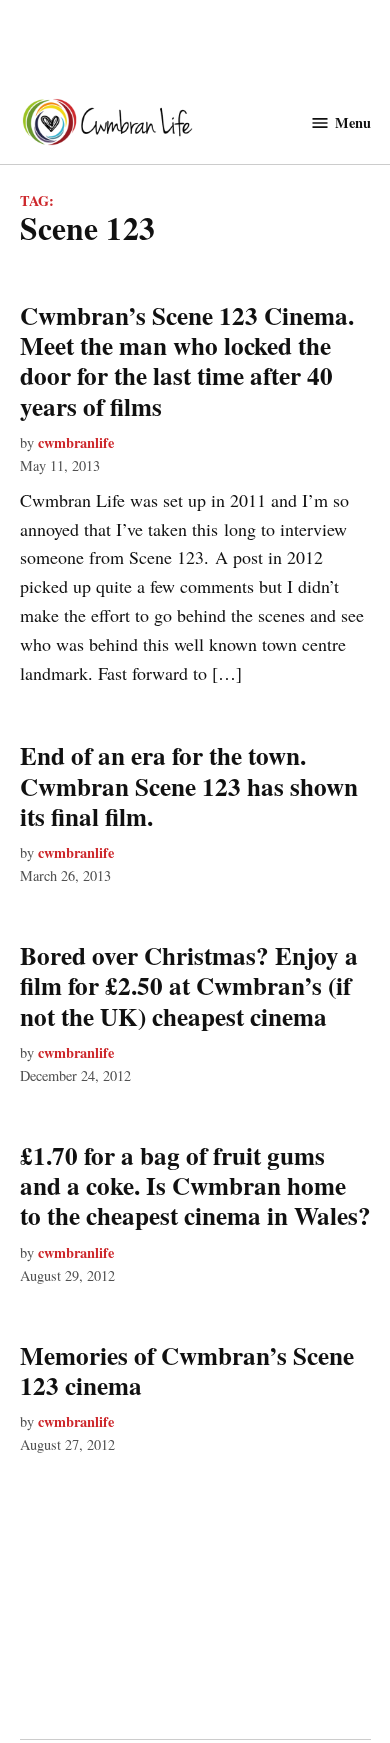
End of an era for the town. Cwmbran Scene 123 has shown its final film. (189, 785)
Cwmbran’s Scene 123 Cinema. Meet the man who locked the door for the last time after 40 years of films (187, 361)
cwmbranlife (76, 442)
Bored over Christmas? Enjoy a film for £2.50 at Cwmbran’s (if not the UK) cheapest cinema (189, 985)
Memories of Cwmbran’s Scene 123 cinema (187, 1370)
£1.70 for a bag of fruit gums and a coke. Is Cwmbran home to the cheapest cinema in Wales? (195, 1185)
